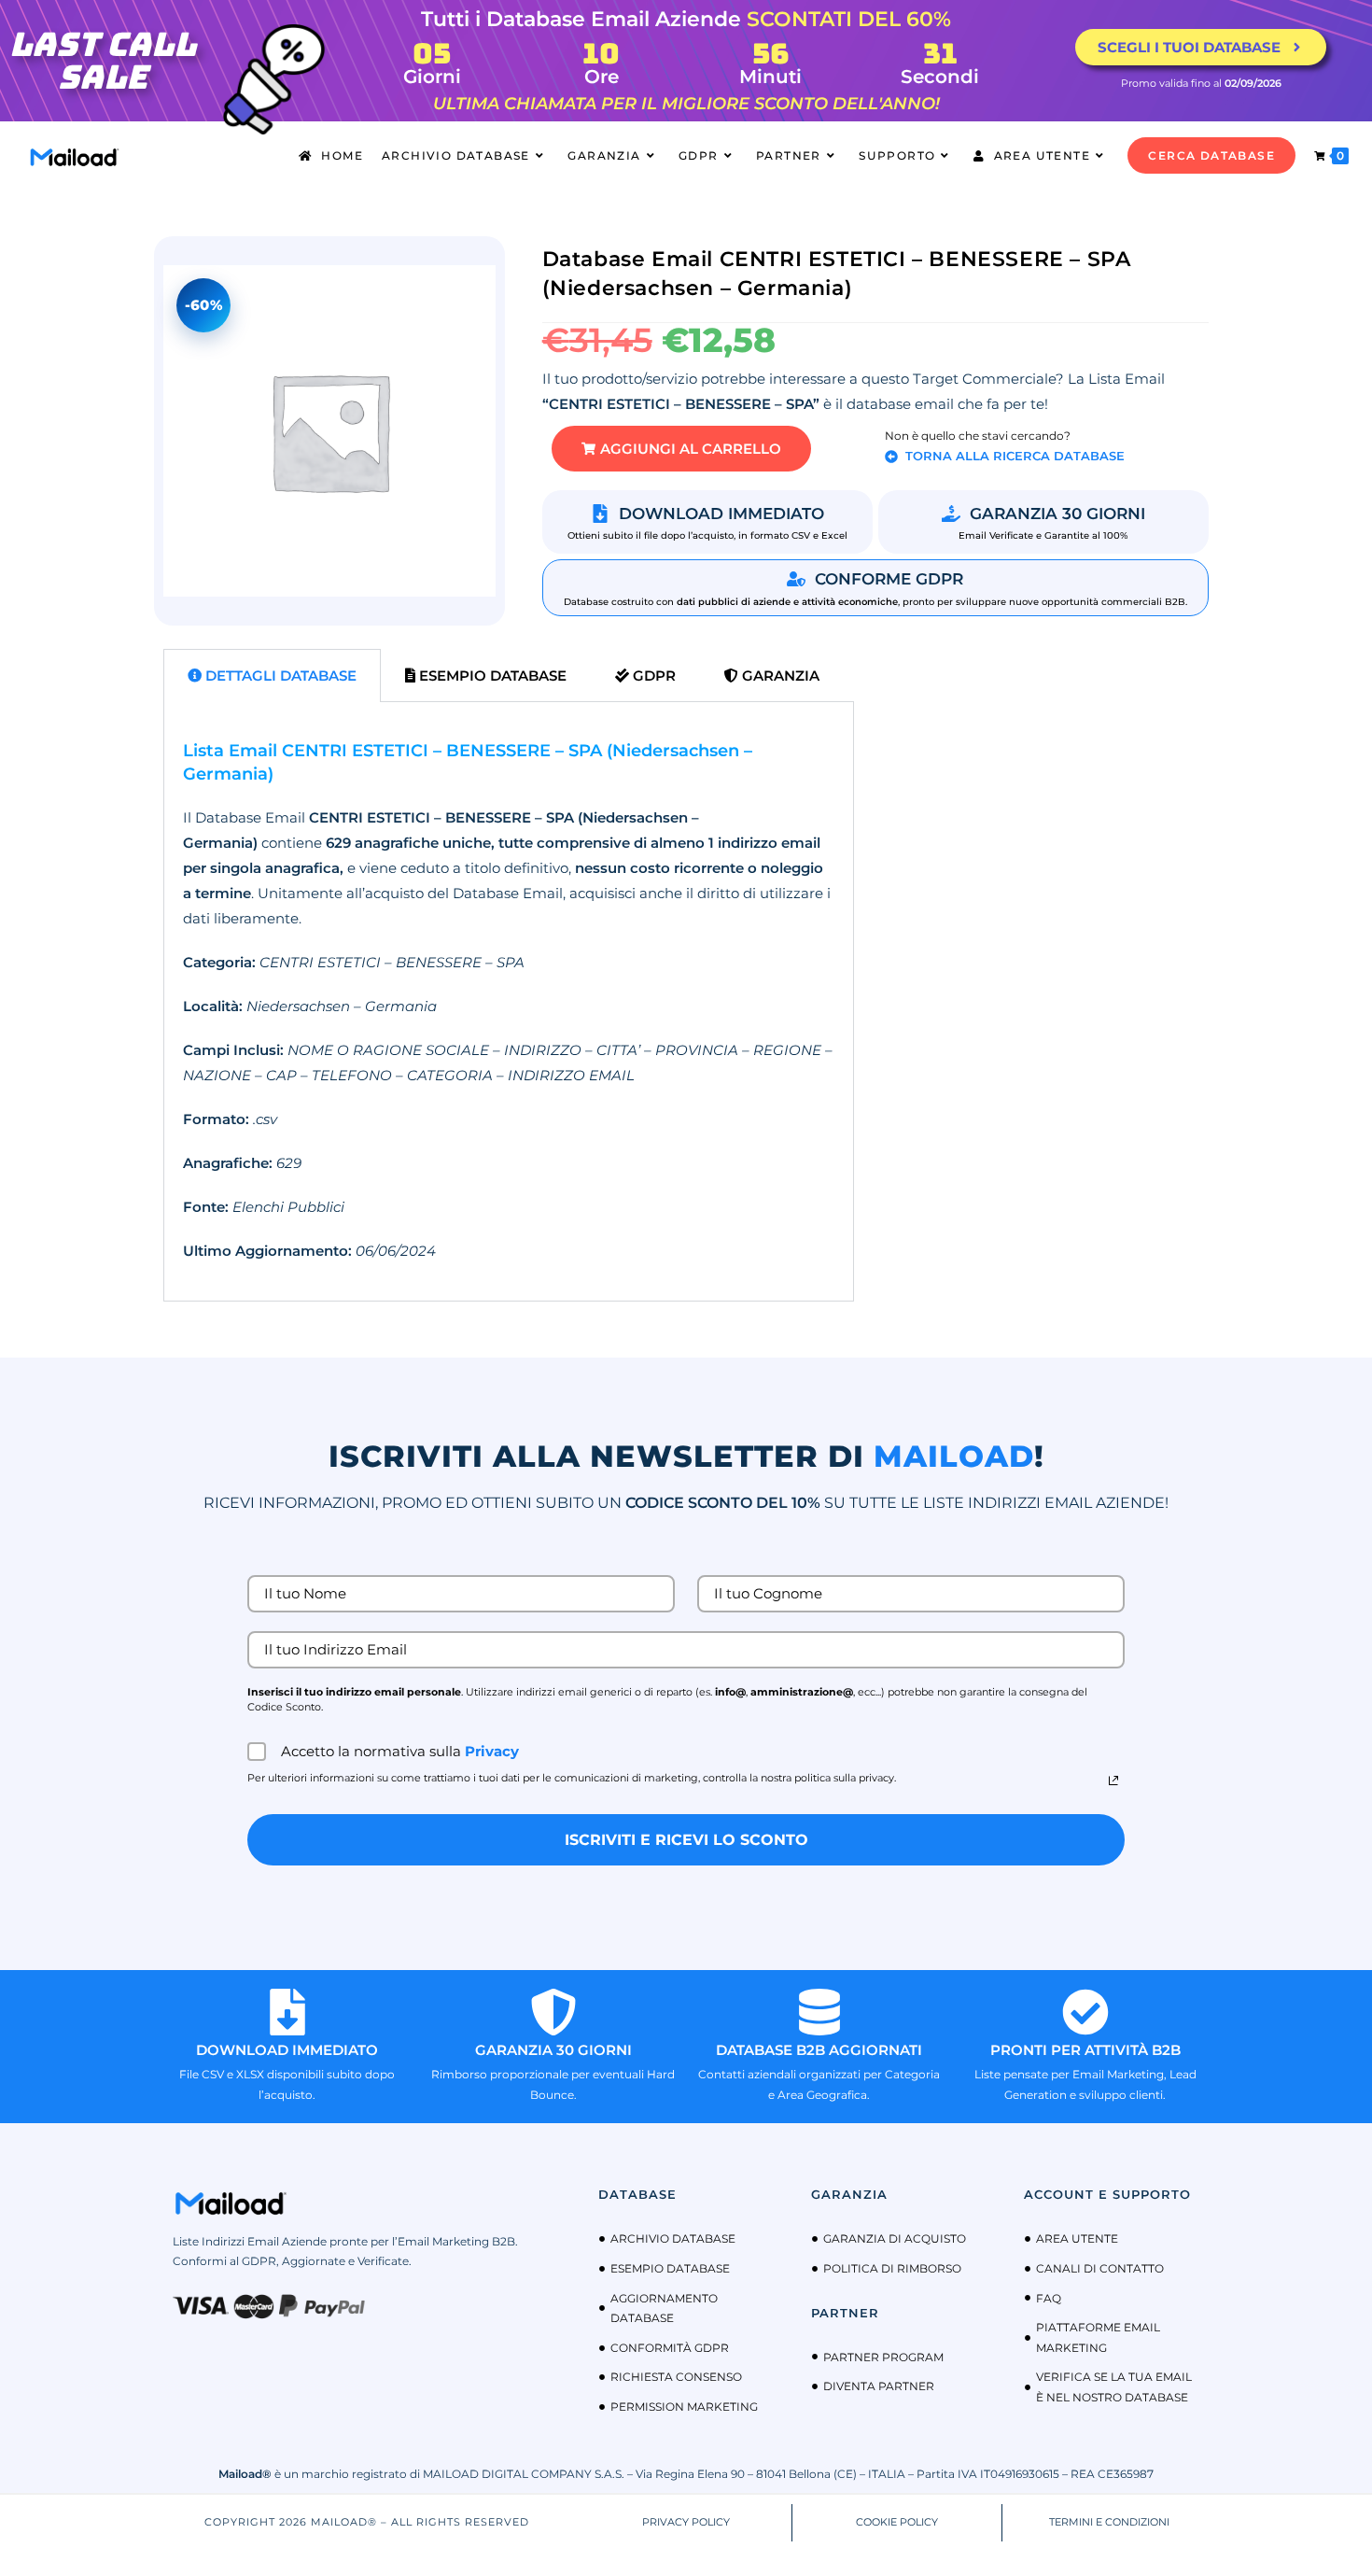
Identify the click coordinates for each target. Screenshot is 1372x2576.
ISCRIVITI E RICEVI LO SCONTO (686, 1840)
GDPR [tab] (652, 676)
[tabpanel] (509, 1002)
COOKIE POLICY (897, 2522)
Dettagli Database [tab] (279, 676)
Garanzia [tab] (779, 676)
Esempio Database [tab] (491, 676)
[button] (681, 449)
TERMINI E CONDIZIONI (1109, 2522)
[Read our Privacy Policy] (1113, 1781)
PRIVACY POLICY (686, 2522)
